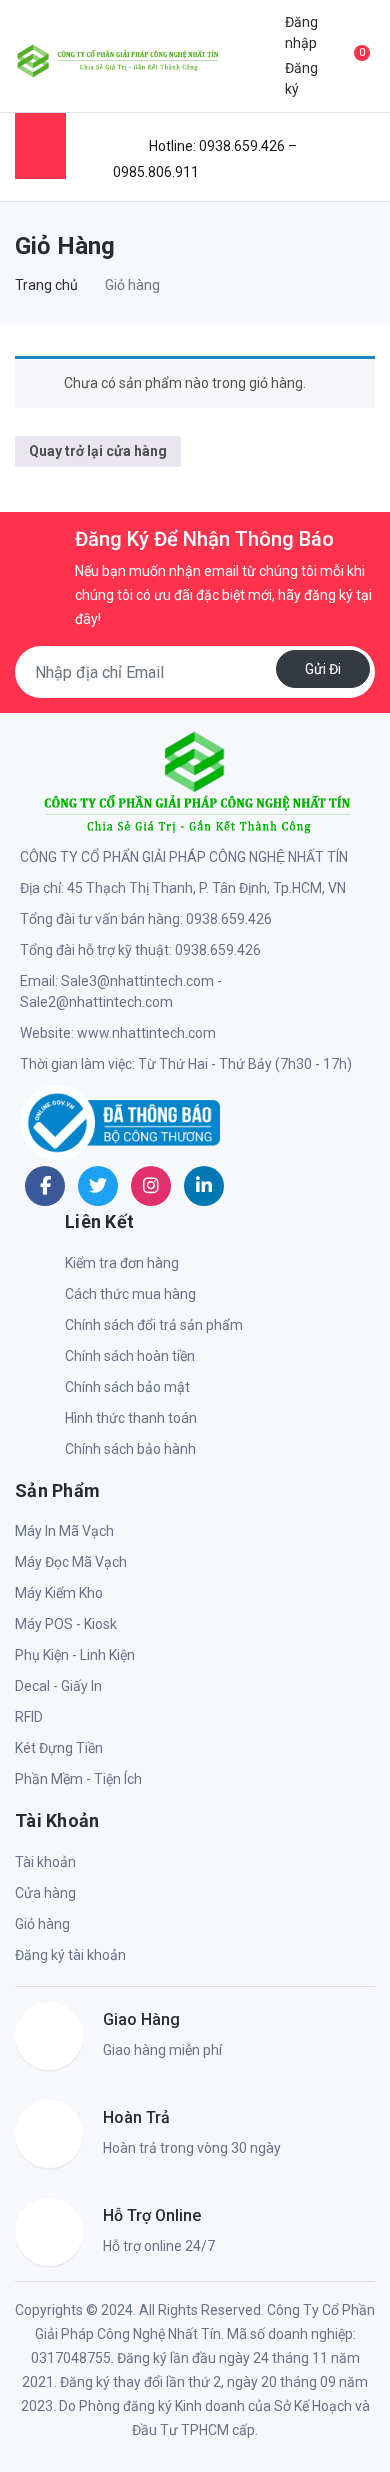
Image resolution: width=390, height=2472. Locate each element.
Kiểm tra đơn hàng (122, 1263)
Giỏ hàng (42, 1924)
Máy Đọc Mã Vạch (71, 1562)
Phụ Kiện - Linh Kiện (75, 1655)
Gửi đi (323, 669)
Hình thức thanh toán (131, 1418)
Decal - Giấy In (58, 1686)
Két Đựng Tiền (59, 1748)
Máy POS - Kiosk (66, 1624)
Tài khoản (45, 1862)
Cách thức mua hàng (130, 1294)
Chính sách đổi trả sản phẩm (154, 1325)
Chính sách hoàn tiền (130, 1356)
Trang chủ (46, 285)
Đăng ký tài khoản (70, 1955)
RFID (29, 1717)
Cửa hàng (45, 1893)
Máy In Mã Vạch (64, 1531)
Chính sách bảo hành (130, 1449)
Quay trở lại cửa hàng (98, 451)
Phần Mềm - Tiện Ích (78, 1779)
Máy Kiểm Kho (59, 1593)
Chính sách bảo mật (127, 1387)
